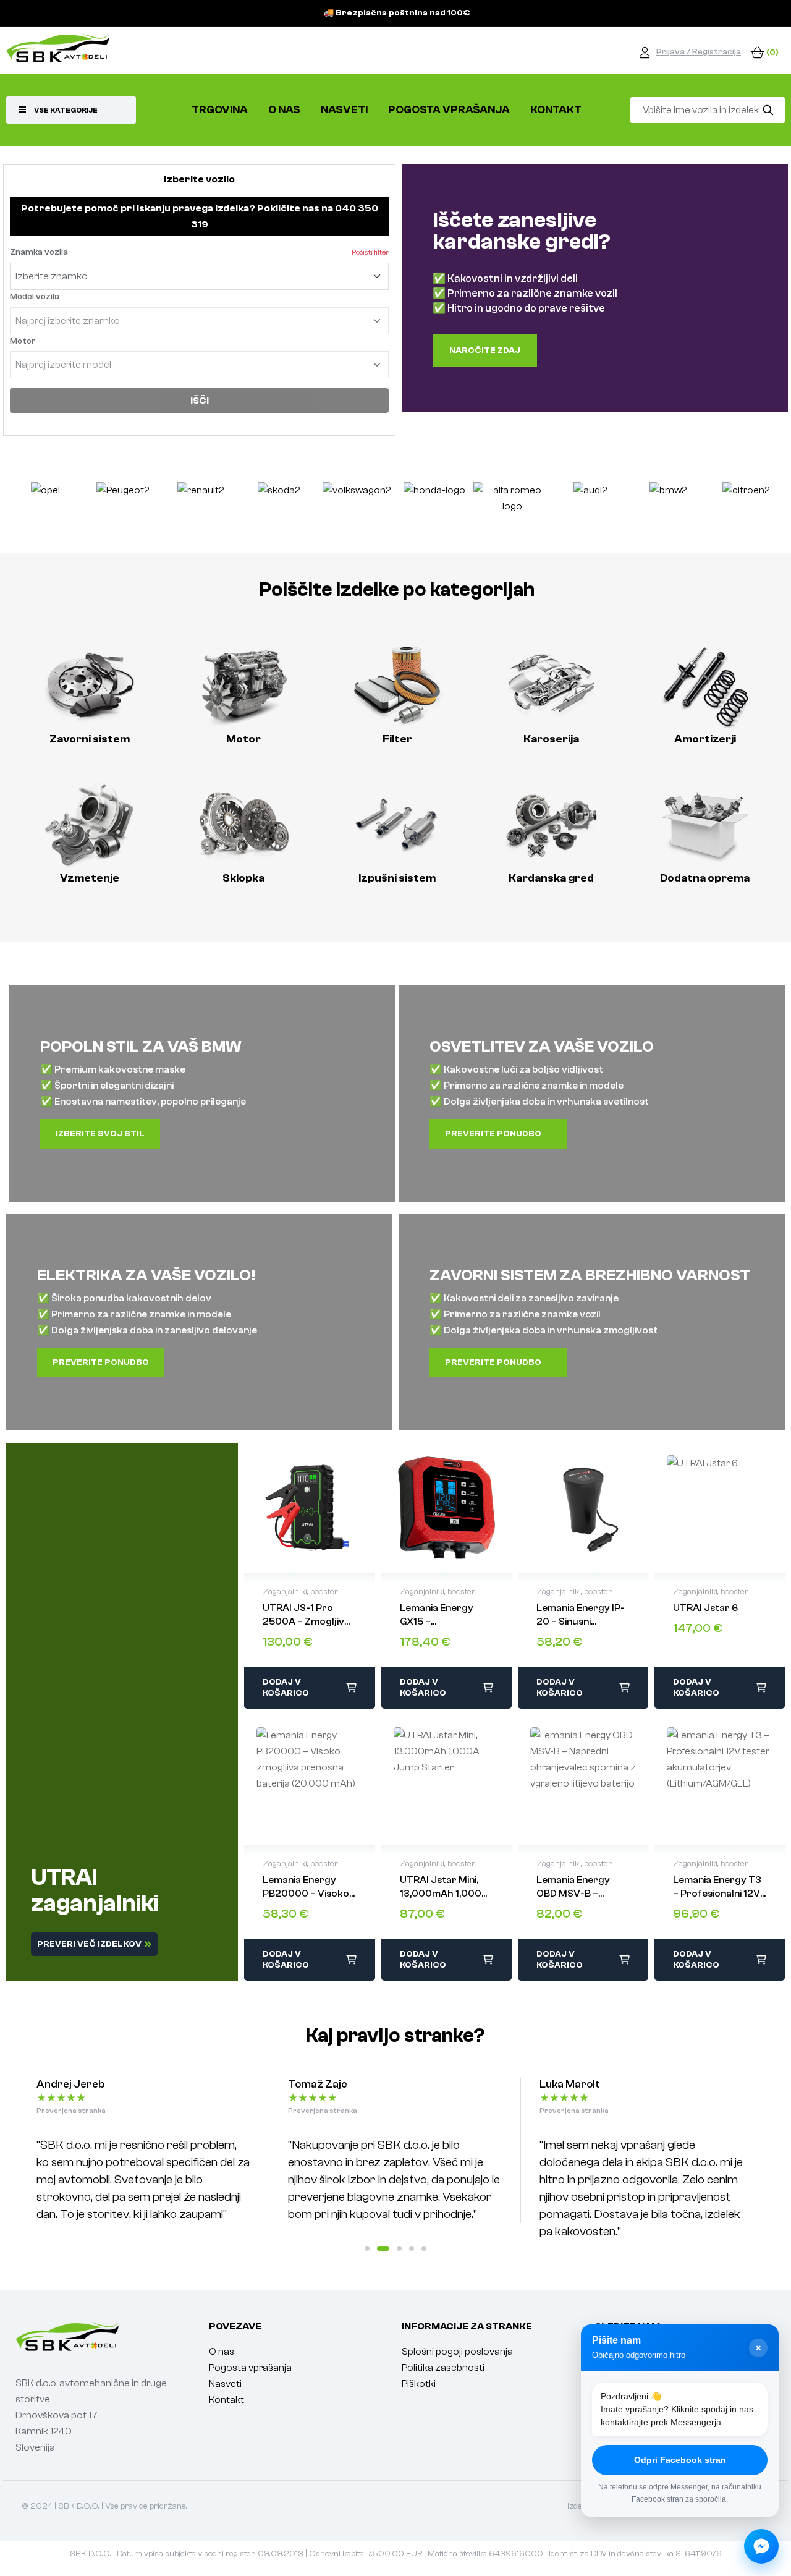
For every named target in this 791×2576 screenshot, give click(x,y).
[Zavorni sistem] (89, 686)
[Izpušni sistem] (397, 825)
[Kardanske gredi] (551, 825)
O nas (222, 2352)
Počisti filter (370, 252)
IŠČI (200, 401)
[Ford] (746, 504)
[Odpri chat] (761, 2546)
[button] (367, 2248)
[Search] (768, 110)
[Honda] (357, 504)
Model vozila (35, 297)
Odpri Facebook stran (680, 2460)
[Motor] (243, 686)
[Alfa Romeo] (434, 504)
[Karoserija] (551, 686)
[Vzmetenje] (89, 825)
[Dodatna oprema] (705, 825)
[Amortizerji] (705, 686)
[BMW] (590, 504)
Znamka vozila (39, 252)
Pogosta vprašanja (250, 2368)
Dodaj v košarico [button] (286, 1688)
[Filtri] (397, 686)
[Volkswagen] (279, 504)
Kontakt (226, 2400)
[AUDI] (513, 504)
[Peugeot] (45, 504)
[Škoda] (201, 504)
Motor (23, 341)
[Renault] (123, 504)
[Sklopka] (243, 825)
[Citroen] (668, 504)
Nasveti (225, 2384)
